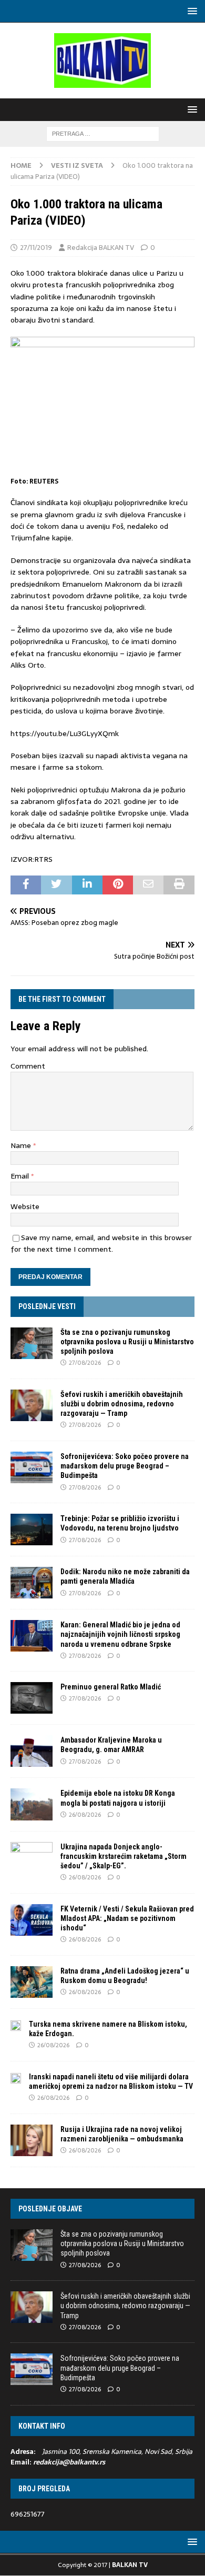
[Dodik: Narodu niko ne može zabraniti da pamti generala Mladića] (32, 1583)
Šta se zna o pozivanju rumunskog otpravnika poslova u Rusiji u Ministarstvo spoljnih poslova (127, 1342)
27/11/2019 (36, 248)
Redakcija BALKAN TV (101, 248)
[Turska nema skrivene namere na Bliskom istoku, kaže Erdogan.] (16, 2025)
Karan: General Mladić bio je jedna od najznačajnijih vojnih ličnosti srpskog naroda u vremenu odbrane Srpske (120, 1634)
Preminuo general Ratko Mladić (111, 1687)
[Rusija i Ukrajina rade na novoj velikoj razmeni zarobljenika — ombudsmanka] (32, 2140)
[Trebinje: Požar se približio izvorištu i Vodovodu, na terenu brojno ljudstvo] (32, 1529)
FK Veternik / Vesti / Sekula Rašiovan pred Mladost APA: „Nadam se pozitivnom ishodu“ (127, 1918)
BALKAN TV (130, 2565)
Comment (28, 1066)
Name (22, 1145)
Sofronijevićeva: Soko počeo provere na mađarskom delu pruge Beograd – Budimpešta (125, 1466)
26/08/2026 (85, 1815)
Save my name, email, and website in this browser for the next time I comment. (101, 1243)
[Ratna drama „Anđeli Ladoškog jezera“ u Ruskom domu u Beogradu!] (32, 1982)
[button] (191, 11)
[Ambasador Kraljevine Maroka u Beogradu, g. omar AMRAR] (32, 1751)
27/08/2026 (85, 1363)
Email (21, 1176)
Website (25, 1206)
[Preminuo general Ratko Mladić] (32, 1698)
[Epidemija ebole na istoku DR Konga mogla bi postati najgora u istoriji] (32, 1804)
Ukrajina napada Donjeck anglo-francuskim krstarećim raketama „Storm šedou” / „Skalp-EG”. (124, 1856)
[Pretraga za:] (103, 133)
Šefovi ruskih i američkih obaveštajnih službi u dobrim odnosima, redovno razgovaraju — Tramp (122, 1404)
